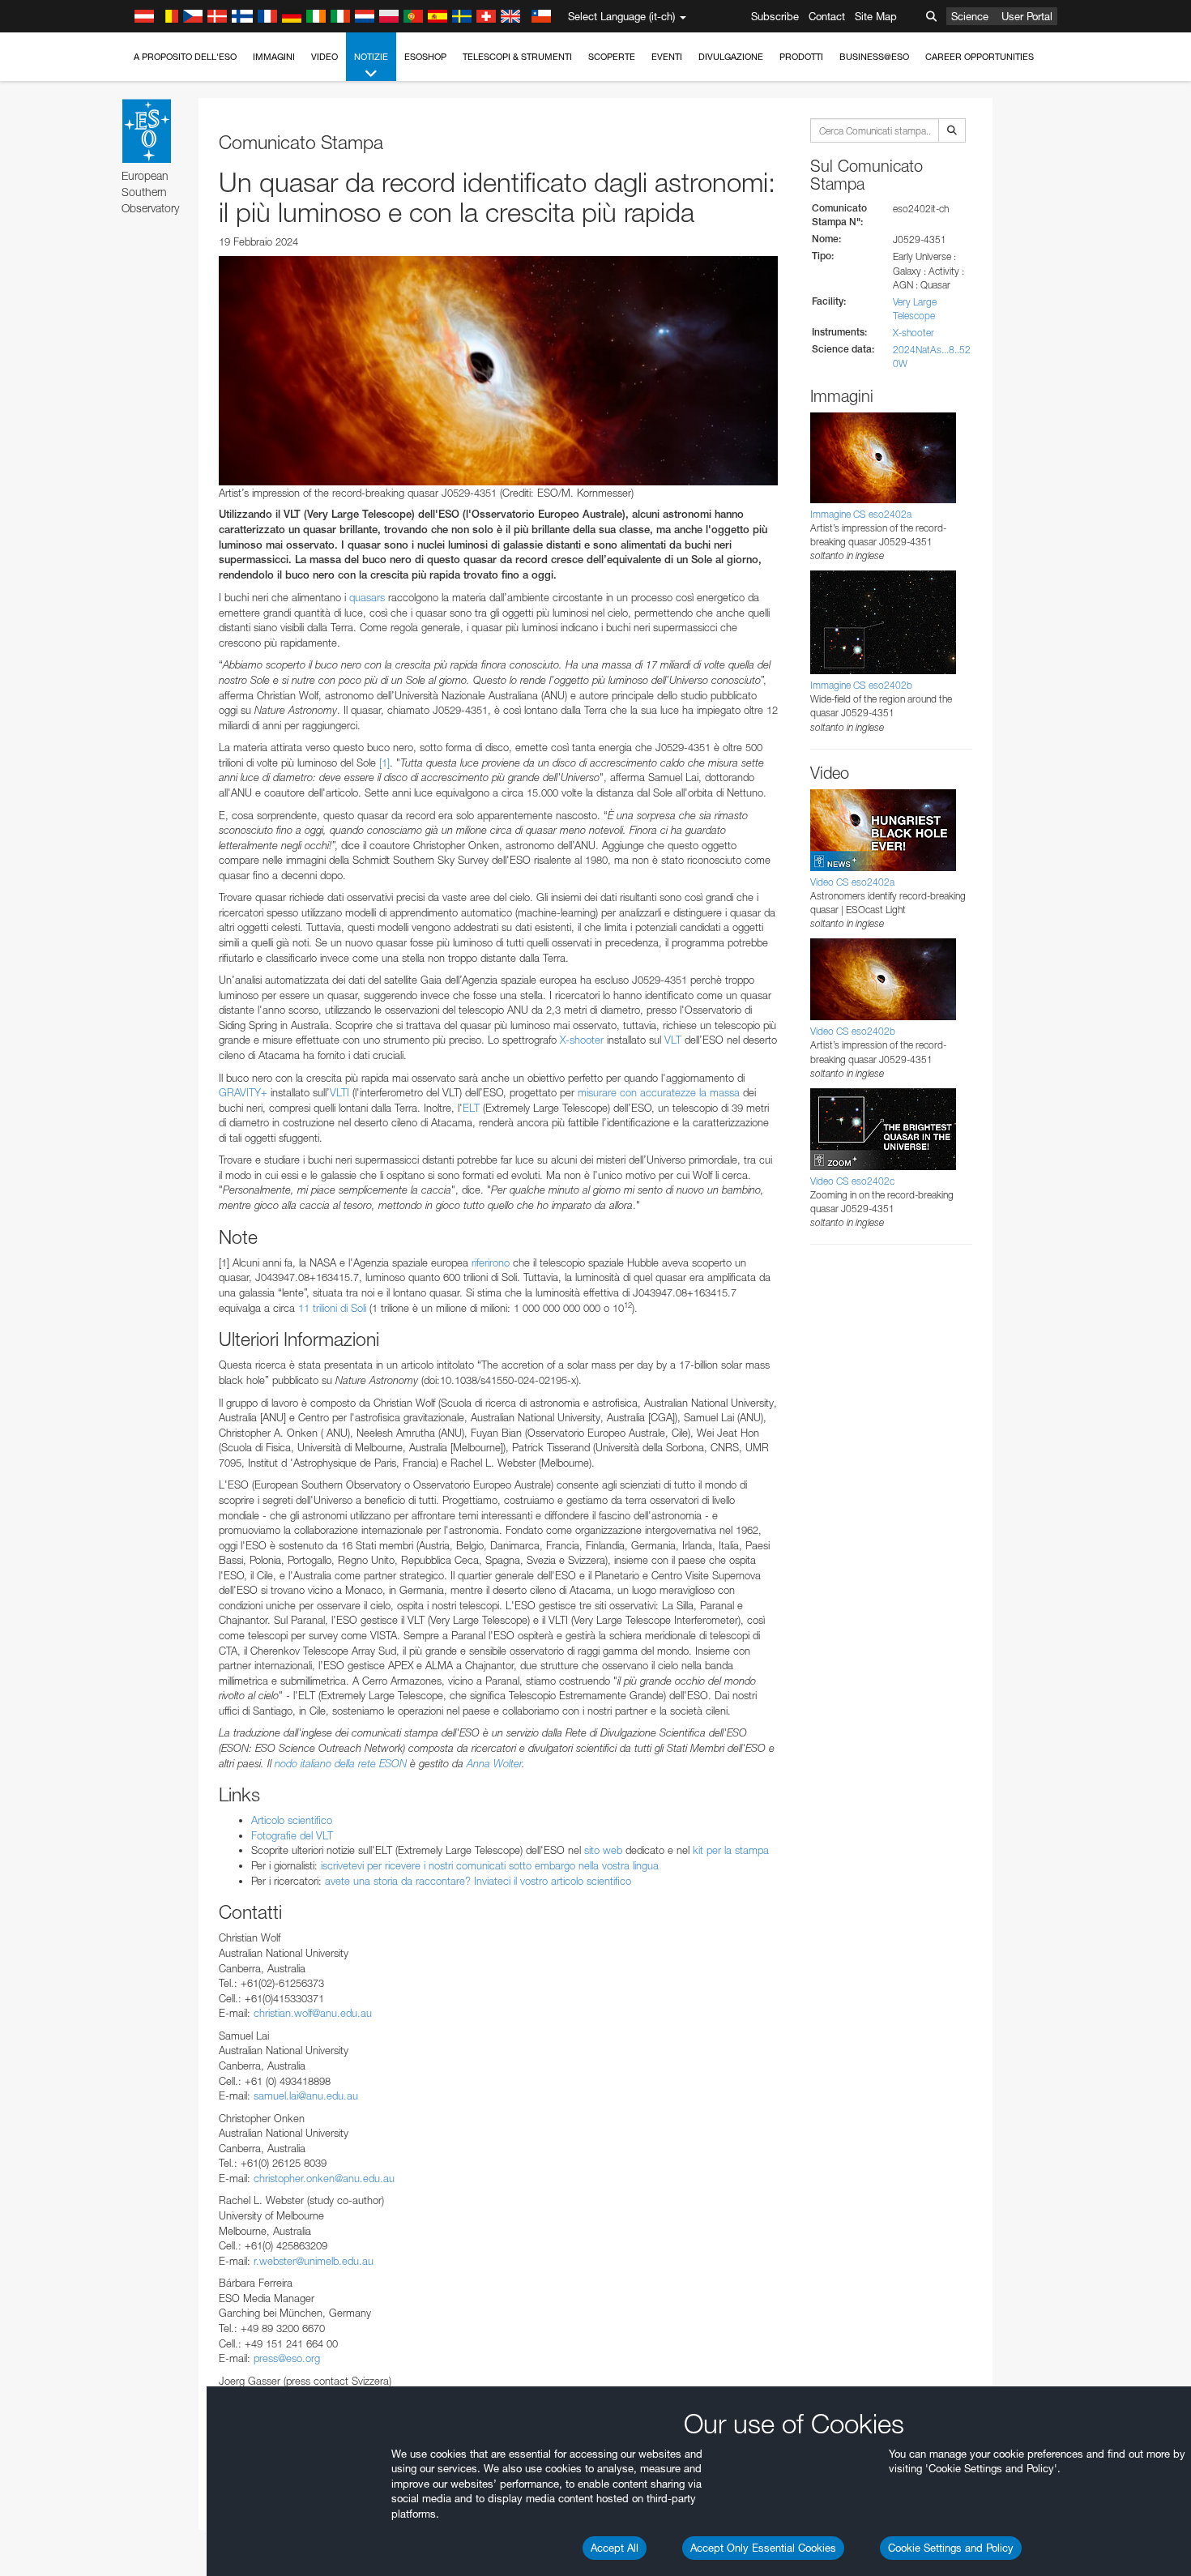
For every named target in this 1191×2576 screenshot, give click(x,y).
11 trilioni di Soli (332, 1308)
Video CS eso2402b (853, 1031)
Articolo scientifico (292, 1820)
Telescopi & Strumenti (517, 57)
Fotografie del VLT (292, 1835)
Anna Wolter (494, 1763)
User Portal (1027, 16)
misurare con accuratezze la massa (659, 1092)
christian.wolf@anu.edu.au (313, 2013)
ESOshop (425, 57)
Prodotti (801, 57)
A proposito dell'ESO (185, 57)
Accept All (615, 2548)
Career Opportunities (980, 57)
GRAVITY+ (243, 1092)
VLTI (339, 1092)
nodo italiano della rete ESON (341, 1763)
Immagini (274, 57)
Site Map (876, 16)
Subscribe (775, 16)
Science (970, 16)
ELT (471, 1108)
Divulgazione (731, 57)
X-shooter (582, 1040)
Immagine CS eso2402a (861, 514)
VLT (673, 1040)
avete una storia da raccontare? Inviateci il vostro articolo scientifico (478, 1881)
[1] (384, 763)
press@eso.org (287, 2358)
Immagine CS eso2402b (861, 685)
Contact (827, 16)
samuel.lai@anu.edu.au (306, 2095)
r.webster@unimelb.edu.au (314, 2261)
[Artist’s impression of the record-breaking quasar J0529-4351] (498, 370)
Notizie (371, 57)
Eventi (667, 57)
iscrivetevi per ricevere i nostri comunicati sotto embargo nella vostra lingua (490, 1865)
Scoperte (612, 57)
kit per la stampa (731, 1850)
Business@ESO (874, 57)
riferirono (491, 1262)
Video (324, 57)
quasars (367, 597)
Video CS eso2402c (852, 1181)
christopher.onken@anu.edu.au (324, 2178)
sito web (603, 1850)
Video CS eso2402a (852, 882)
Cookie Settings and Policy (951, 2548)
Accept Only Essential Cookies (763, 2548)
